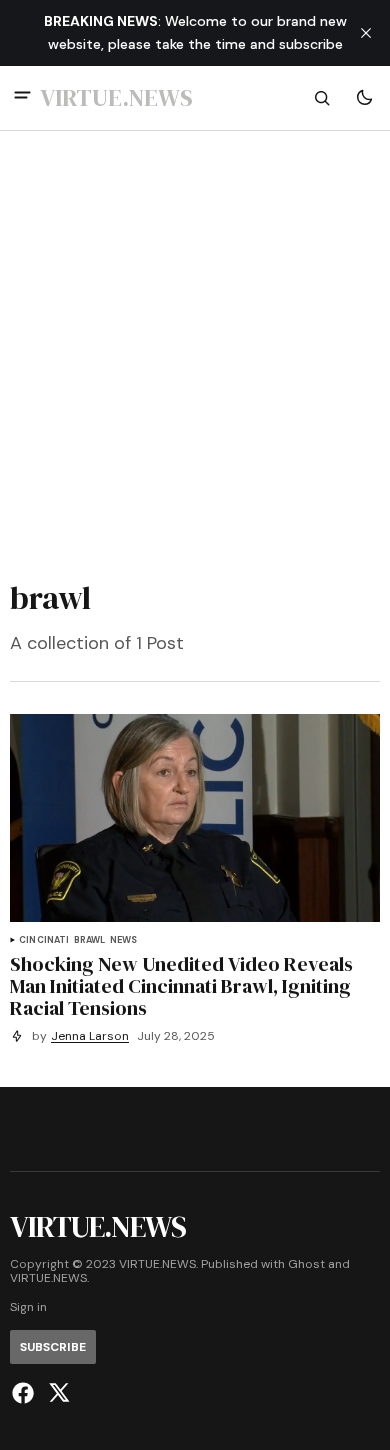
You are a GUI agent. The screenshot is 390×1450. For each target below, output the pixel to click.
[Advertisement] (195, 350)
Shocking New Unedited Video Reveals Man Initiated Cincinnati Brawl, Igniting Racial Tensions (181, 986)
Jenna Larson (90, 1036)
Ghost (306, 1264)
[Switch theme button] (364, 98)
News (124, 940)
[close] (366, 33)
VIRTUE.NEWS (48, 1278)
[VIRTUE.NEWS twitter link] (56, 1393)
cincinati (44, 940)
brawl (90, 940)
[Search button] (322, 98)
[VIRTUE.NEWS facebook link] (25, 1393)
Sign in (28, 1307)
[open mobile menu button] (22, 97)
